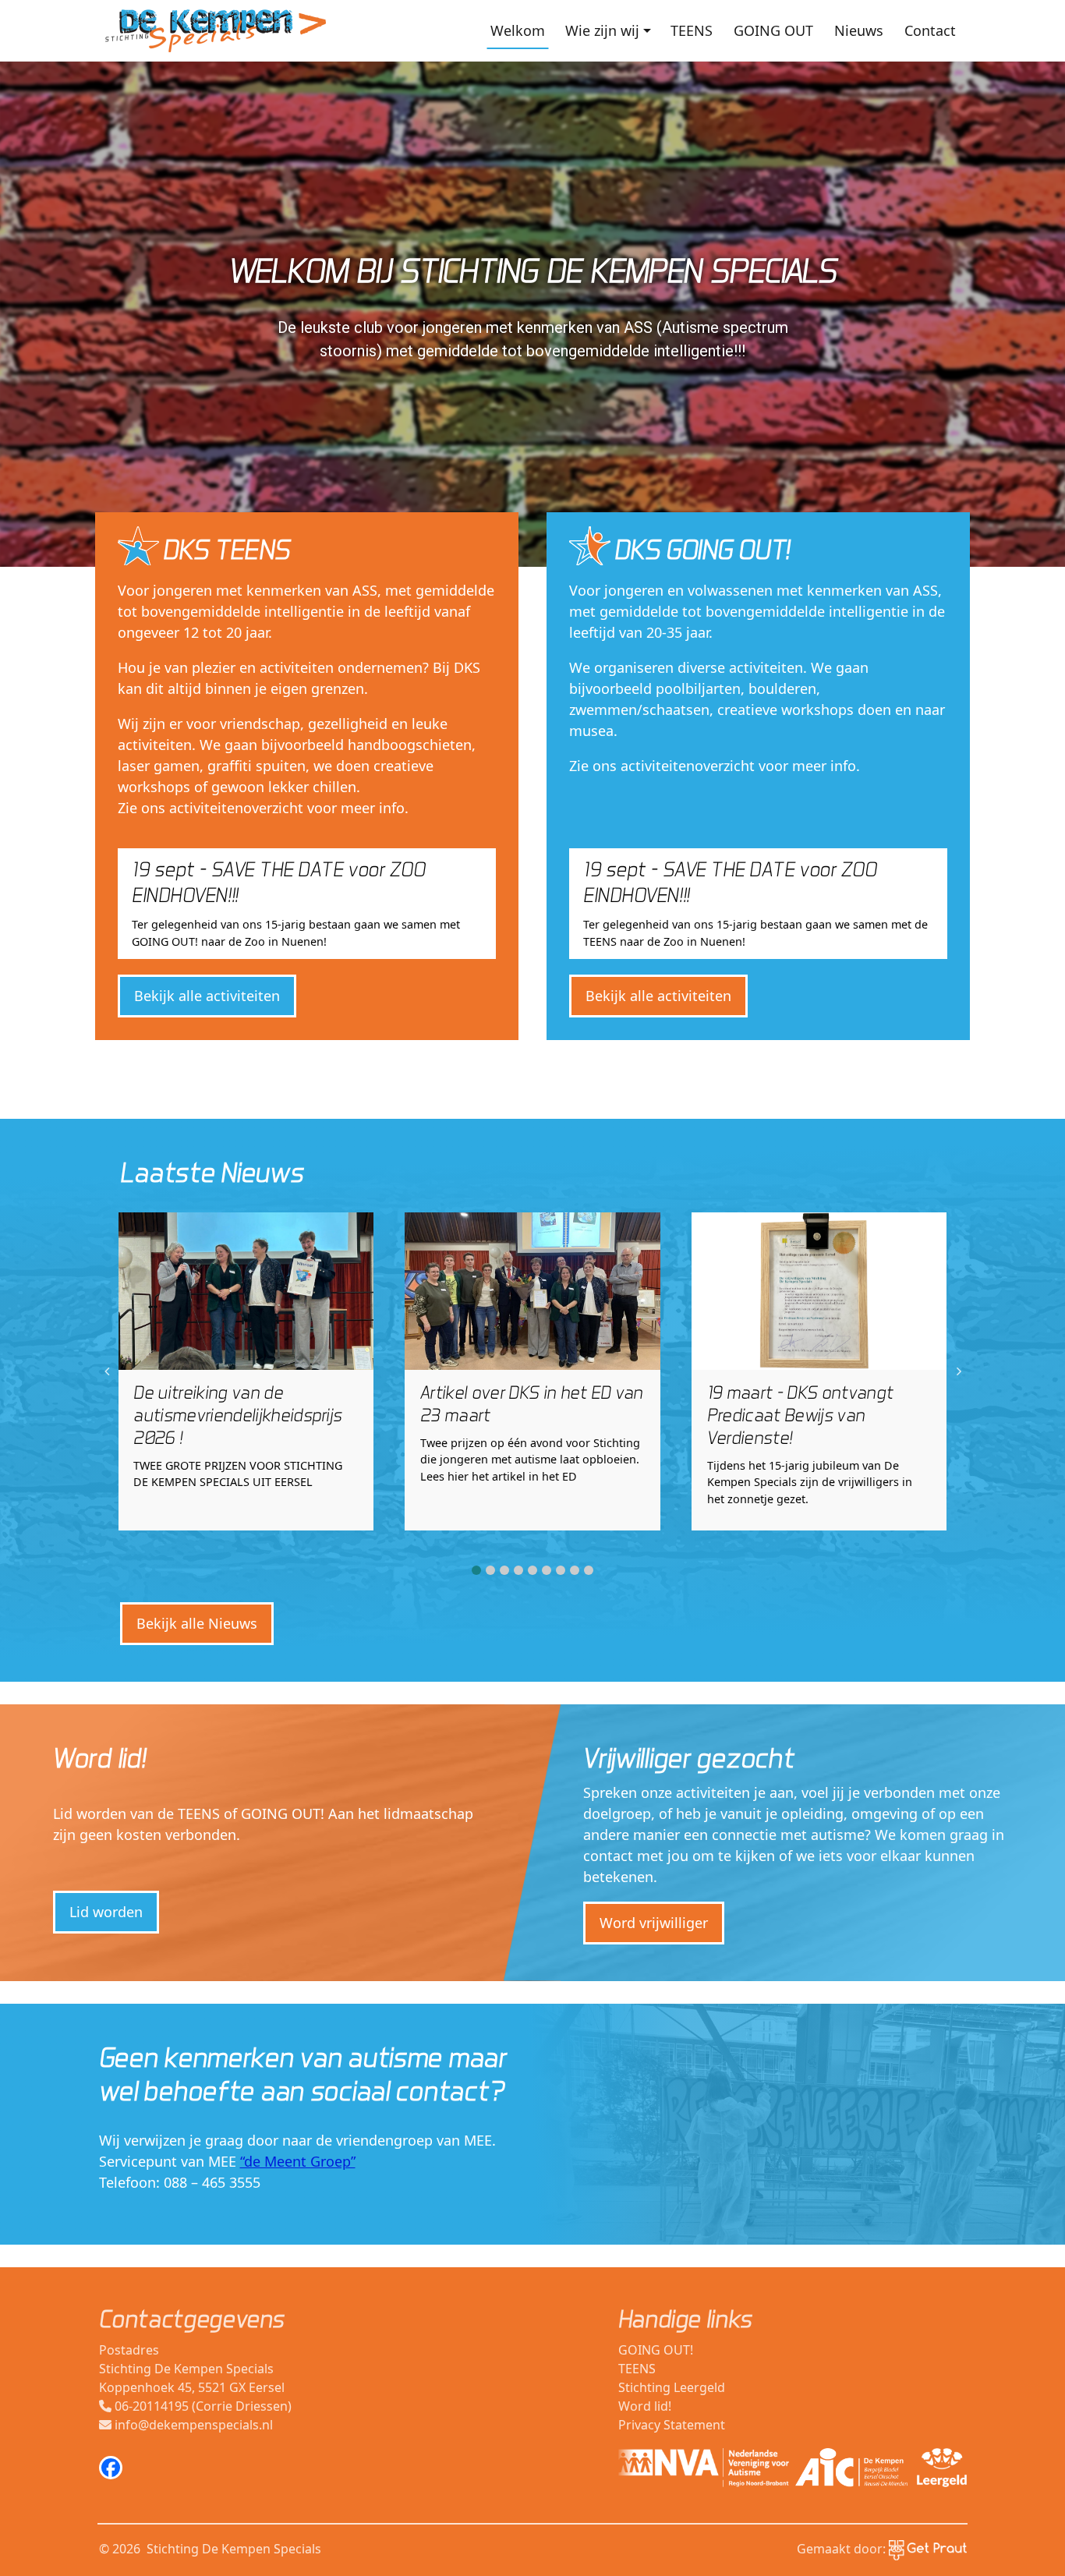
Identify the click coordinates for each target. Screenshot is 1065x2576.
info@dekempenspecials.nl (194, 2425)
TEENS (692, 30)
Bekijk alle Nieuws (197, 1623)
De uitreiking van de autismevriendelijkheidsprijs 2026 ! (237, 1415)
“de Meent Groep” (298, 2161)
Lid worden (106, 1912)
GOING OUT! (656, 2350)
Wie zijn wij (602, 30)
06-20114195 (152, 2406)
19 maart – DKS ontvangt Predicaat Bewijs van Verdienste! (800, 1415)
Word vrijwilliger (654, 1923)
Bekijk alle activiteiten (207, 996)
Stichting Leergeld (672, 2387)
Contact (930, 30)
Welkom (518, 30)
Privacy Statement (672, 2425)
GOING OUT (773, 30)
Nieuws (859, 30)
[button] (476, 1570)
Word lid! (645, 2406)
